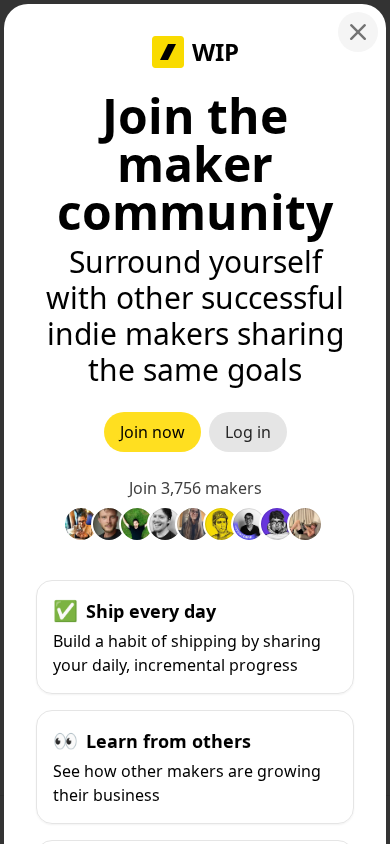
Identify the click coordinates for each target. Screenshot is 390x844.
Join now (152, 432)
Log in (248, 432)
